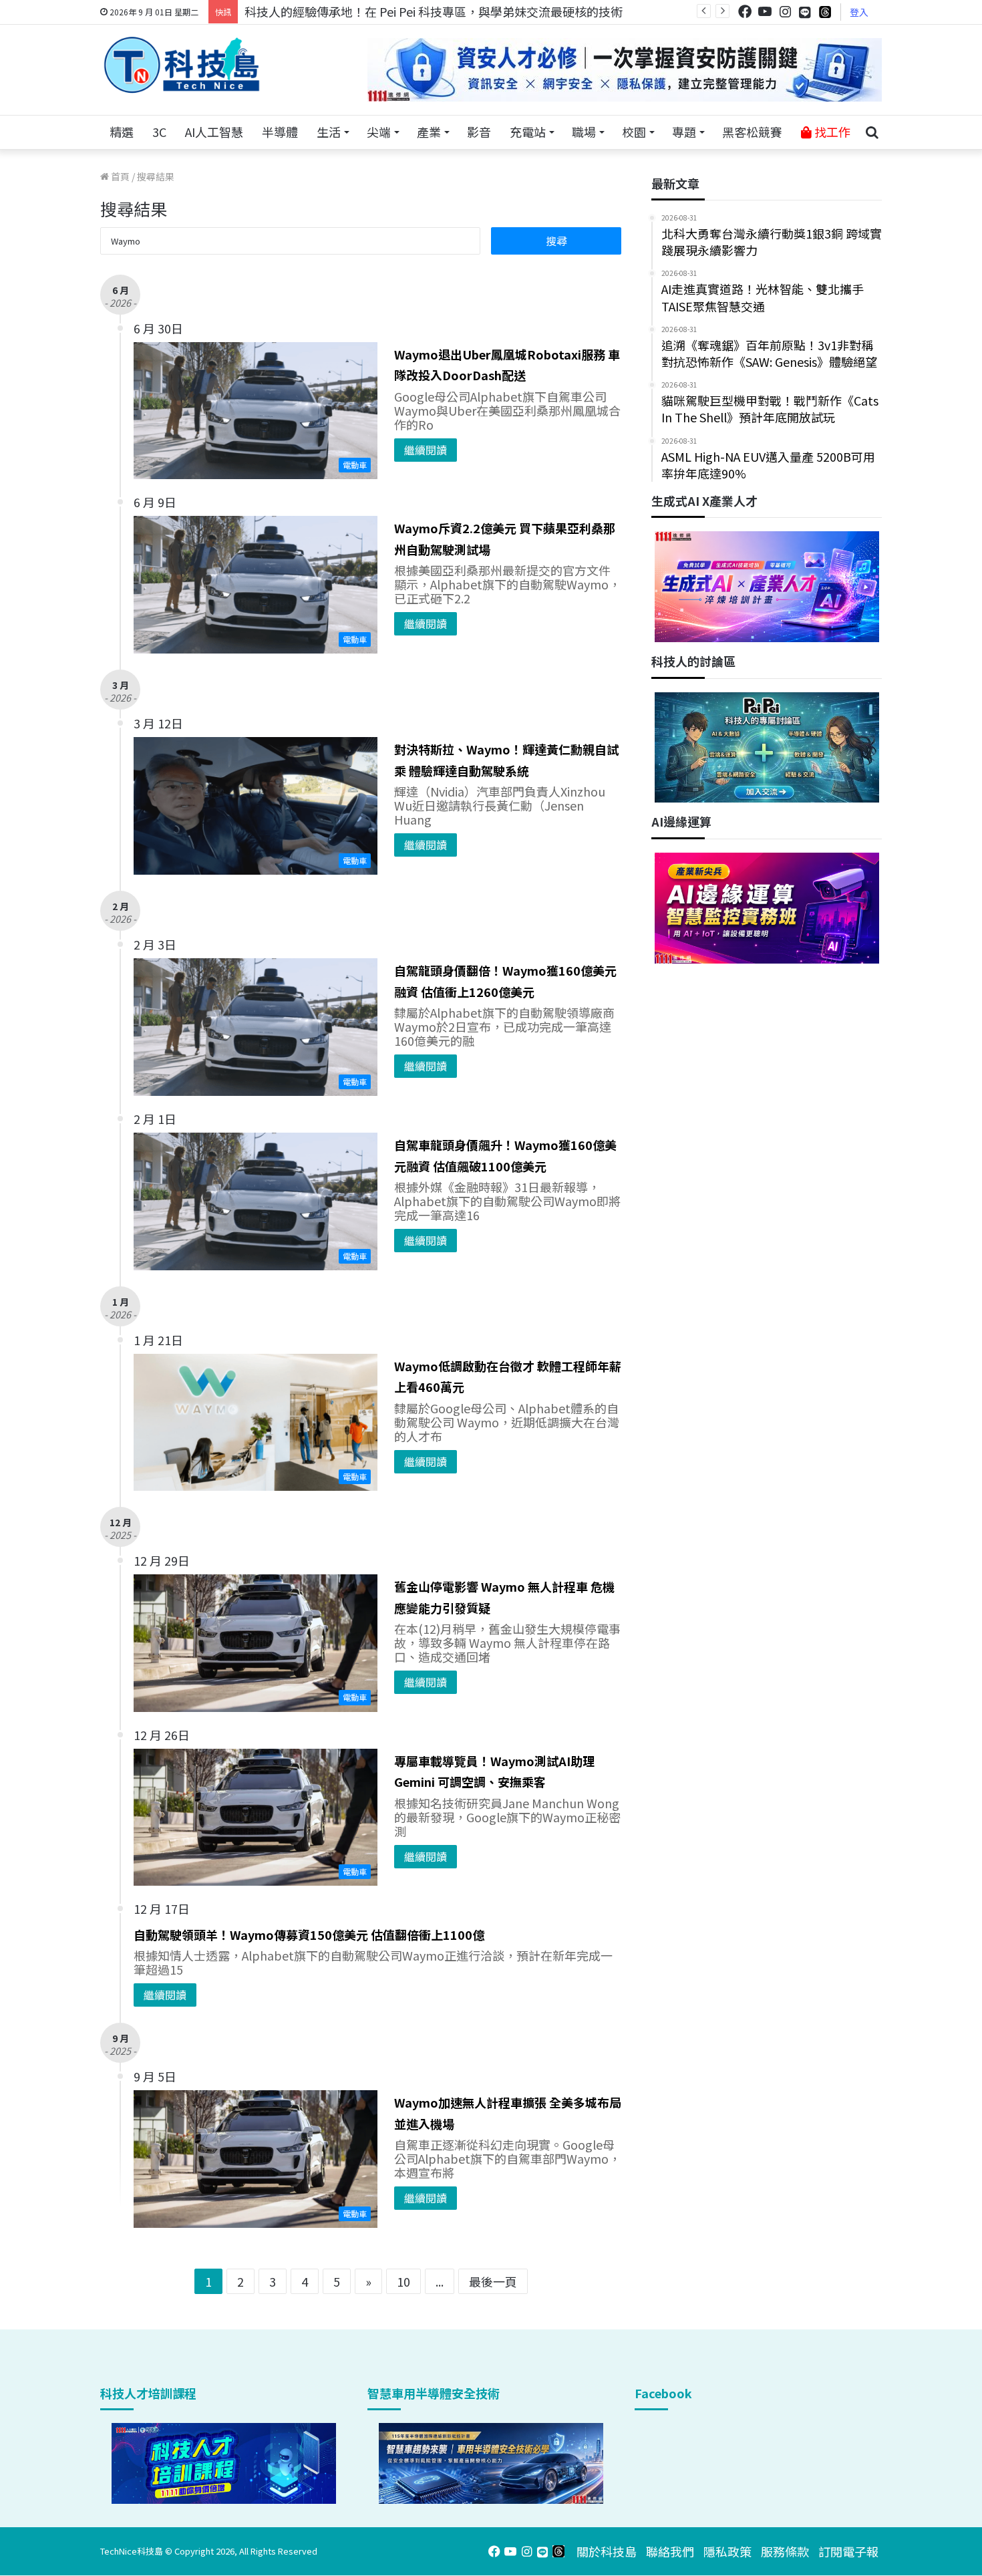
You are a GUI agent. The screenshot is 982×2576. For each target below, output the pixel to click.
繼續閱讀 (426, 450)
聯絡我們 (670, 2551)
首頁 (119, 176)
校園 (634, 132)
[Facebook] (745, 12)
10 (403, 2281)
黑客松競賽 (752, 132)
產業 (429, 132)
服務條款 (785, 2551)
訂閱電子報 (848, 2551)
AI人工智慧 (214, 132)
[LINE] (805, 12)
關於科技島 (607, 2551)
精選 (122, 132)
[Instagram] (785, 12)
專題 (684, 132)
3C (159, 132)
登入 (859, 12)
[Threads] (825, 12)
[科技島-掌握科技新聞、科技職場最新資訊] (182, 65)
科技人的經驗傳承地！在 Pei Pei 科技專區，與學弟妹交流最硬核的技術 (434, 11)
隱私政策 (727, 2551)
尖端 (379, 132)
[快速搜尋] (872, 132)
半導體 (280, 132)
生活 (329, 132)
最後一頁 (493, 2281)
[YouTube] (765, 12)
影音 (479, 132)
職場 (584, 132)
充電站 (528, 132)
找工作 (831, 132)
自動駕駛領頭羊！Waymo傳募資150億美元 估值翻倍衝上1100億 (309, 1935)
